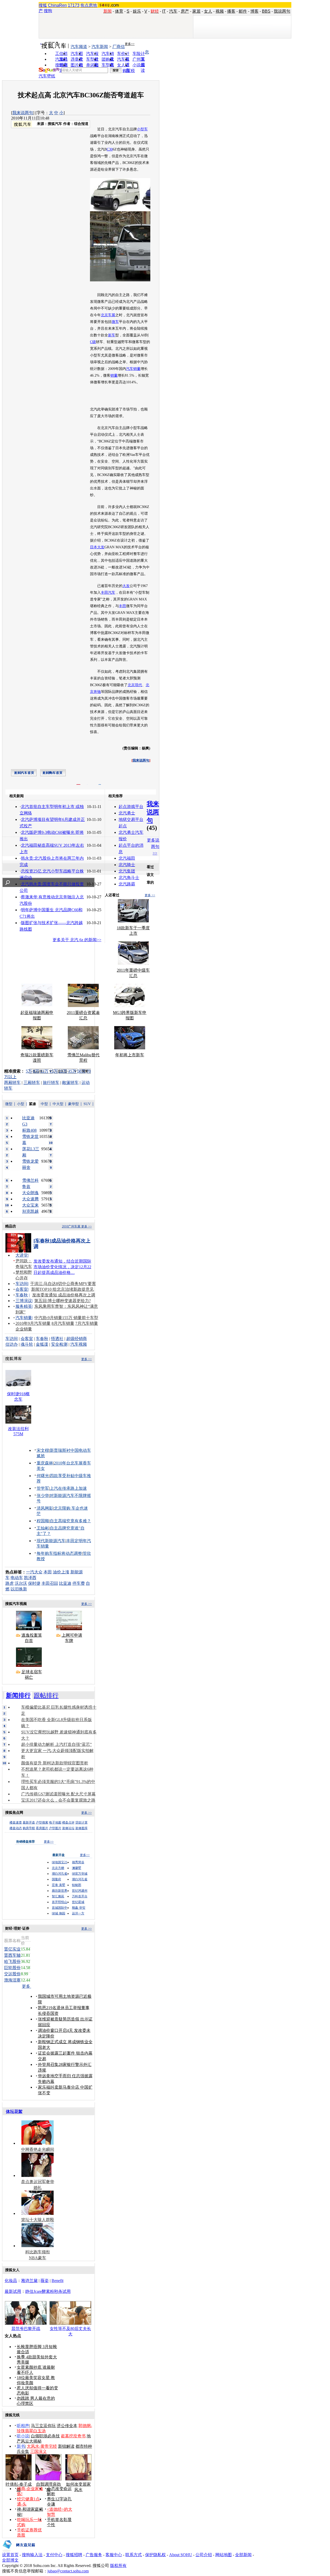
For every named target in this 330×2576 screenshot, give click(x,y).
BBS (266, 11)
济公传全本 (67, 2426)
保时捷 (34, 1583)
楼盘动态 (16, 1828)
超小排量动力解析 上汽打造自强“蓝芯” (56, 1744)
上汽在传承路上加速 (68, 1488)
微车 (115, 322)
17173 (74, 5)
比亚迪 (65, 1583)
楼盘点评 (68, 1822)
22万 (63, 1071)
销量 (114, 375)
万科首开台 (80, 1896)
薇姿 (45, 2281)
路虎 (10, 1583)
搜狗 (48, 11)
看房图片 (42, 1828)
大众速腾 (30, 1199)
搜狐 (43, 5)
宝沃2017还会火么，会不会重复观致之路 (58, 1800)
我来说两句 (23, 113)
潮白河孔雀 (60, 1874)
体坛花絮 (14, 2111)
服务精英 (24, 1306)
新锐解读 (66, 2446)
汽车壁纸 (47, 76)
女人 (208, 11)
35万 (72, 1071)
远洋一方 (78, 1913)
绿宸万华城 (80, 1874)
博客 (254, 11)
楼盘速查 (16, 1822)
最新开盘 (29, 1822)
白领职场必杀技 (45, 2436)
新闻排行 (18, 1695)
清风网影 (45, 1508)
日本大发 (97, 547)
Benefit (57, 2281)
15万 (54, 1071)
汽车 (173, 11)
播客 (231, 11)
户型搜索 (42, 1822)
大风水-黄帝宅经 (42, 2446)
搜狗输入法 (32, 2555)
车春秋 (22, 1295)
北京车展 (108, 315)
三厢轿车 (32, 1083)
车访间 (22, 1284)
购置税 (129, 71)
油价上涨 (61, 1572)
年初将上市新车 (130, 1055)
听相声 (23, 2426)
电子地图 (55, 1822)
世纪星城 (78, 1902)
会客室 (22, 1289)
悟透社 (57, 1339)
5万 (29, 1071)
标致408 (29, 1130)
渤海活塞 (12, 1980)
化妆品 (11, 2281)
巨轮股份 (12, 1968)
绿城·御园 (59, 1913)
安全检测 (59, 1344)
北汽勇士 (127, 813)
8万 (36, 1071)
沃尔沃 (21, 1583)
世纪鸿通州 (80, 1891)
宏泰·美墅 (59, 1885)
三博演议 (24, 1301)
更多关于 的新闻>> (77, 940)
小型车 (142, 129)
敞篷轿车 (70, 1083)
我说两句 (282, 11)
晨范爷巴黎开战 (26, 2329)
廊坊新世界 (60, 1891)
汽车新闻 (100, 47)
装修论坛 (68, 1828)
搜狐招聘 (74, 2555)
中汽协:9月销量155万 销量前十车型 (66, 1318)
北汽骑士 (127, 865)
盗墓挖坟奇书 (73, 2436)
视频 (220, 11)
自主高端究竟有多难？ (70, 1521)
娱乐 (137, 11)
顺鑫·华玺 (79, 1908)
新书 (21, 2446)
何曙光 (43, 1476)
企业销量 (24, 1329)
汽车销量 (133, 369)
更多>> (130, 44)
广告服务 (94, 2555)
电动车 (17, 1578)
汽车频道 (79, 47)
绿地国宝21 (60, 1862)
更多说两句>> (153, 847)
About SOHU (181, 2555)
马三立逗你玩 (43, 2426)
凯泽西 (30, 1578)
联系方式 (134, 2555)
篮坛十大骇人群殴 (38, 2220)
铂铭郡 (77, 1885)
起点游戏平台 (131, 807)
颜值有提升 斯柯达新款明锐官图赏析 (55, 1763)
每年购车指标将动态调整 (59, 1553)
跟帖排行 (46, 1695)
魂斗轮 (27, 1344)
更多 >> (150, 895)
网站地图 (224, 2555)
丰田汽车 (108, 593)
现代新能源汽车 (51, 1541)
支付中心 (54, 2555)
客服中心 (114, 2555)
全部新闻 (243, 2555)
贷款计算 (81, 1822)
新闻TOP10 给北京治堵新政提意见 (63, 1289)
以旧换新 (19, 1589)
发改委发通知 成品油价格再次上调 (64, 1295)
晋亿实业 (12, 1949)
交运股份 (12, 1974)
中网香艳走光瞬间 (38, 2149)
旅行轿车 (51, 1083)
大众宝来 (30, 1205)
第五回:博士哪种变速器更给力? (63, 1301)
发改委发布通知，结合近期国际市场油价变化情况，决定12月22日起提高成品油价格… (62, 1267)
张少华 (43, 1496)
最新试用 (13, 2291)
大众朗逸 (30, 1193)
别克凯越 (30, 1211)
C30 (110, 149)
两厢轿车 (12, 1083)
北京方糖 (58, 1868)
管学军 (43, 1488)
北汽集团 (127, 871)
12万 (44, 1071)
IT (164, 11)
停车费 (79, 1583)
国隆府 (56, 1879)
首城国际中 (60, 1908)
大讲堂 (22, 1255)
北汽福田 (127, 858)
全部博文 (10, 2560)
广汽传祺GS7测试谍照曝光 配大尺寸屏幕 (58, 1794)
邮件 (243, 11)
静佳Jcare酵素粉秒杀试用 (48, 2291)
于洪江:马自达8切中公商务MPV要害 (63, 1284)
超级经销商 (77, 1339)
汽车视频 (79, 1344)
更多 (27, 1986)
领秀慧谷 (78, 1862)
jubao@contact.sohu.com (68, 2571)
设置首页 (10, 2555)
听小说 (23, 2436)
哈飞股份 (12, 1961)
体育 (119, 11)
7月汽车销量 (87, 1323)
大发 (126, 586)
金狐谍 (42, 1344)
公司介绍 (204, 2555)
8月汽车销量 (63, 1323)
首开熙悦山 (60, 1902)
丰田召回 (50, 1583)
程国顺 (43, 1521)
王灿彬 (43, 1528)
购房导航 (29, 1828)
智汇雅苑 (58, 1896)
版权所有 (118, 2566)
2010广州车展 (71, 1226)
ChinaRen (57, 5)
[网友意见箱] (19, 2551)
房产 (185, 11)
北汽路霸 (127, 884)
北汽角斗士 (129, 878)
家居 (196, 11)
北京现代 (135, 685)
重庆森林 (45, 1463)
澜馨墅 (77, 1868)
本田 (48, 1572)
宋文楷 (43, 1450)
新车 (112, 335)
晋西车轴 (12, 1955)
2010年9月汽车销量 (33, 1323)
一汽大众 (34, 1572)
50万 (81, 1071)
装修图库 (81, 1828)
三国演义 (38, 2451)
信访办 (12, 1344)
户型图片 (55, 1828)
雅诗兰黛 (29, 2281)
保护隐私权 (155, 2555)
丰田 (122, 606)
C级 (93, 342)
